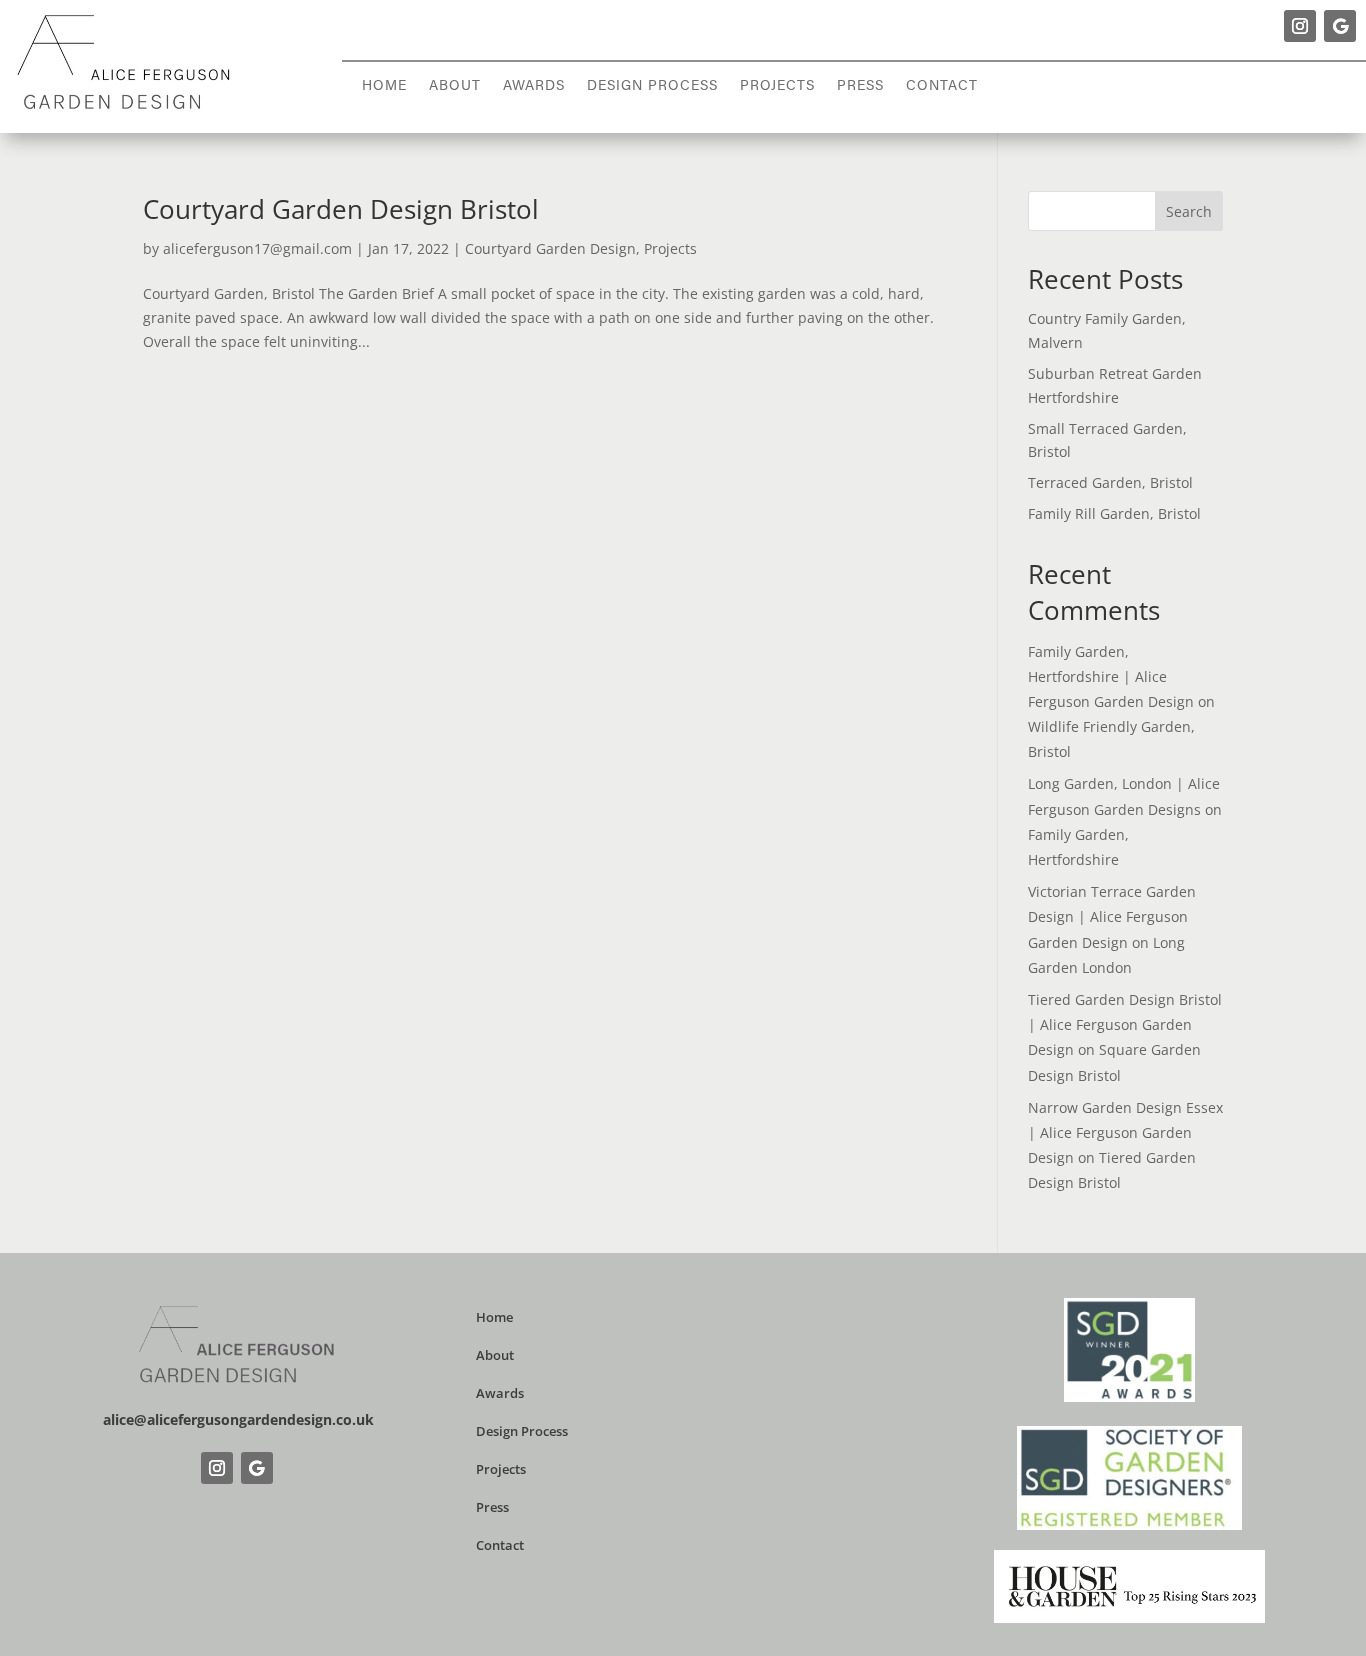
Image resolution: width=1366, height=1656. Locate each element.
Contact (942, 87)
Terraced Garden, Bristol (1110, 482)
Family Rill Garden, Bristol (1114, 513)
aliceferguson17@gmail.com (257, 248)
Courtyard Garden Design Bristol (341, 209)
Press (860, 87)
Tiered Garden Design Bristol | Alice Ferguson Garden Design (1125, 1024)
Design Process (652, 87)
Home (384, 87)
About (455, 87)
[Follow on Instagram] (1300, 26)
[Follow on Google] (1340, 26)
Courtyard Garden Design (550, 248)
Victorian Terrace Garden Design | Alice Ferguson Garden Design (1112, 916)
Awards (534, 87)
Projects (777, 87)
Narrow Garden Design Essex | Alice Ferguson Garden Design (1125, 1132)
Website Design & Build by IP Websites (237, 1503)
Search (1189, 211)
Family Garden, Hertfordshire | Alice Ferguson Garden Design (1111, 676)
